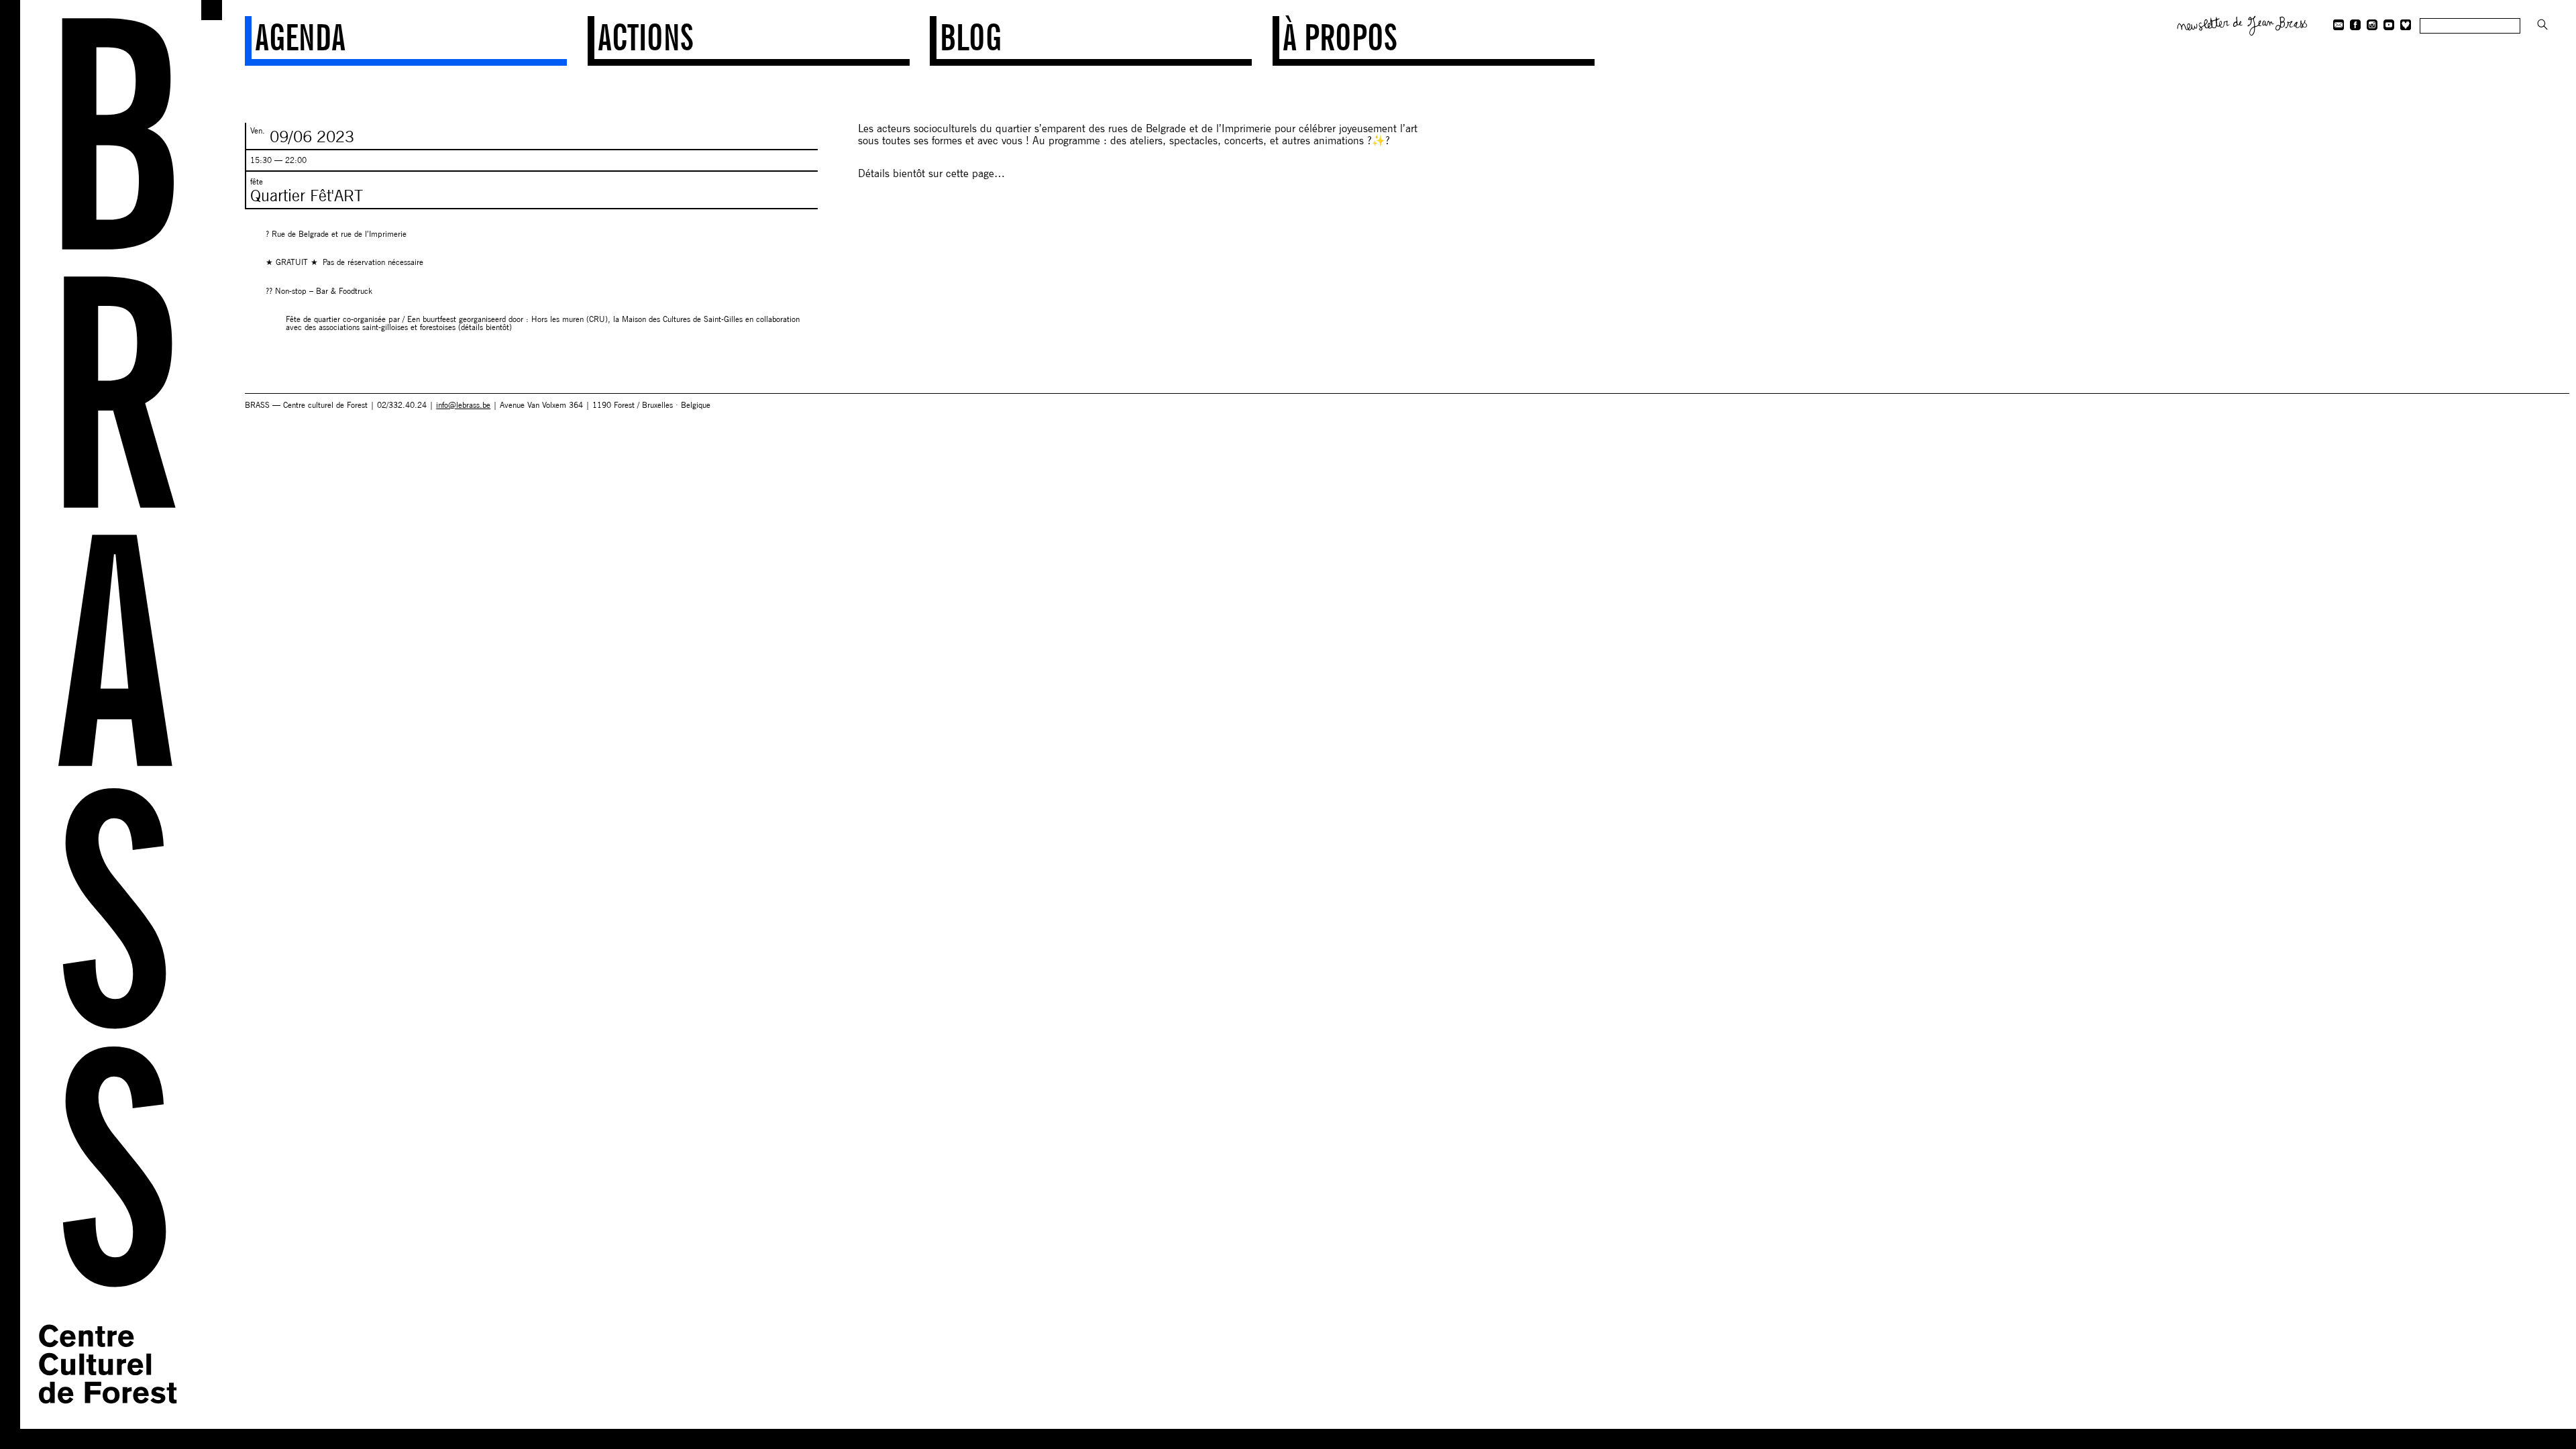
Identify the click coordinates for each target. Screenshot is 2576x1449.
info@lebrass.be (463, 405)
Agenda (300, 38)
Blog (971, 38)
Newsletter (2243, 24)
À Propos (1340, 38)
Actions (645, 38)
